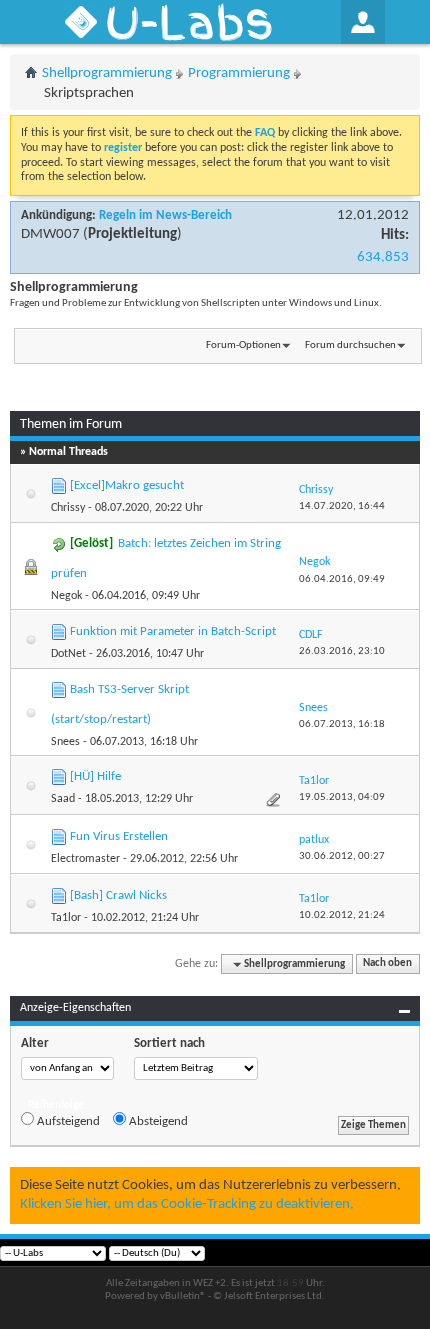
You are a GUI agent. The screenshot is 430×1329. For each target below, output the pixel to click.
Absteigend (157, 1121)
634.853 (383, 257)
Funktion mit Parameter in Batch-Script (173, 631)
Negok (66, 596)
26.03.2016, (342, 651)
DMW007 (50, 234)
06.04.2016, (342, 579)
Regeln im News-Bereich (165, 215)
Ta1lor (66, 918)
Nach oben (387, 964)
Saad (63, 799)
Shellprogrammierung (107, 73)
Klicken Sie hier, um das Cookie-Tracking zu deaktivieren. (187, 1204)
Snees (65, 742)
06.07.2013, (342, 724)
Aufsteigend (67, 1121)
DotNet (68, 654)
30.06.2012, (342, 856)
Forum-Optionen (243, 345)
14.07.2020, (342, 506)
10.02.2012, (342, 915)
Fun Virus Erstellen (119, 836)
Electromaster (85, 859)
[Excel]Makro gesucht (127, 485)
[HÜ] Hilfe (95, 776)
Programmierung (239, 73)
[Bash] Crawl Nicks (118, 895)
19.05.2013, (342, 797)
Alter (35, 1043)
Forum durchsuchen (350, 345)
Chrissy (68, 508)
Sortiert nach (169, 1043)
